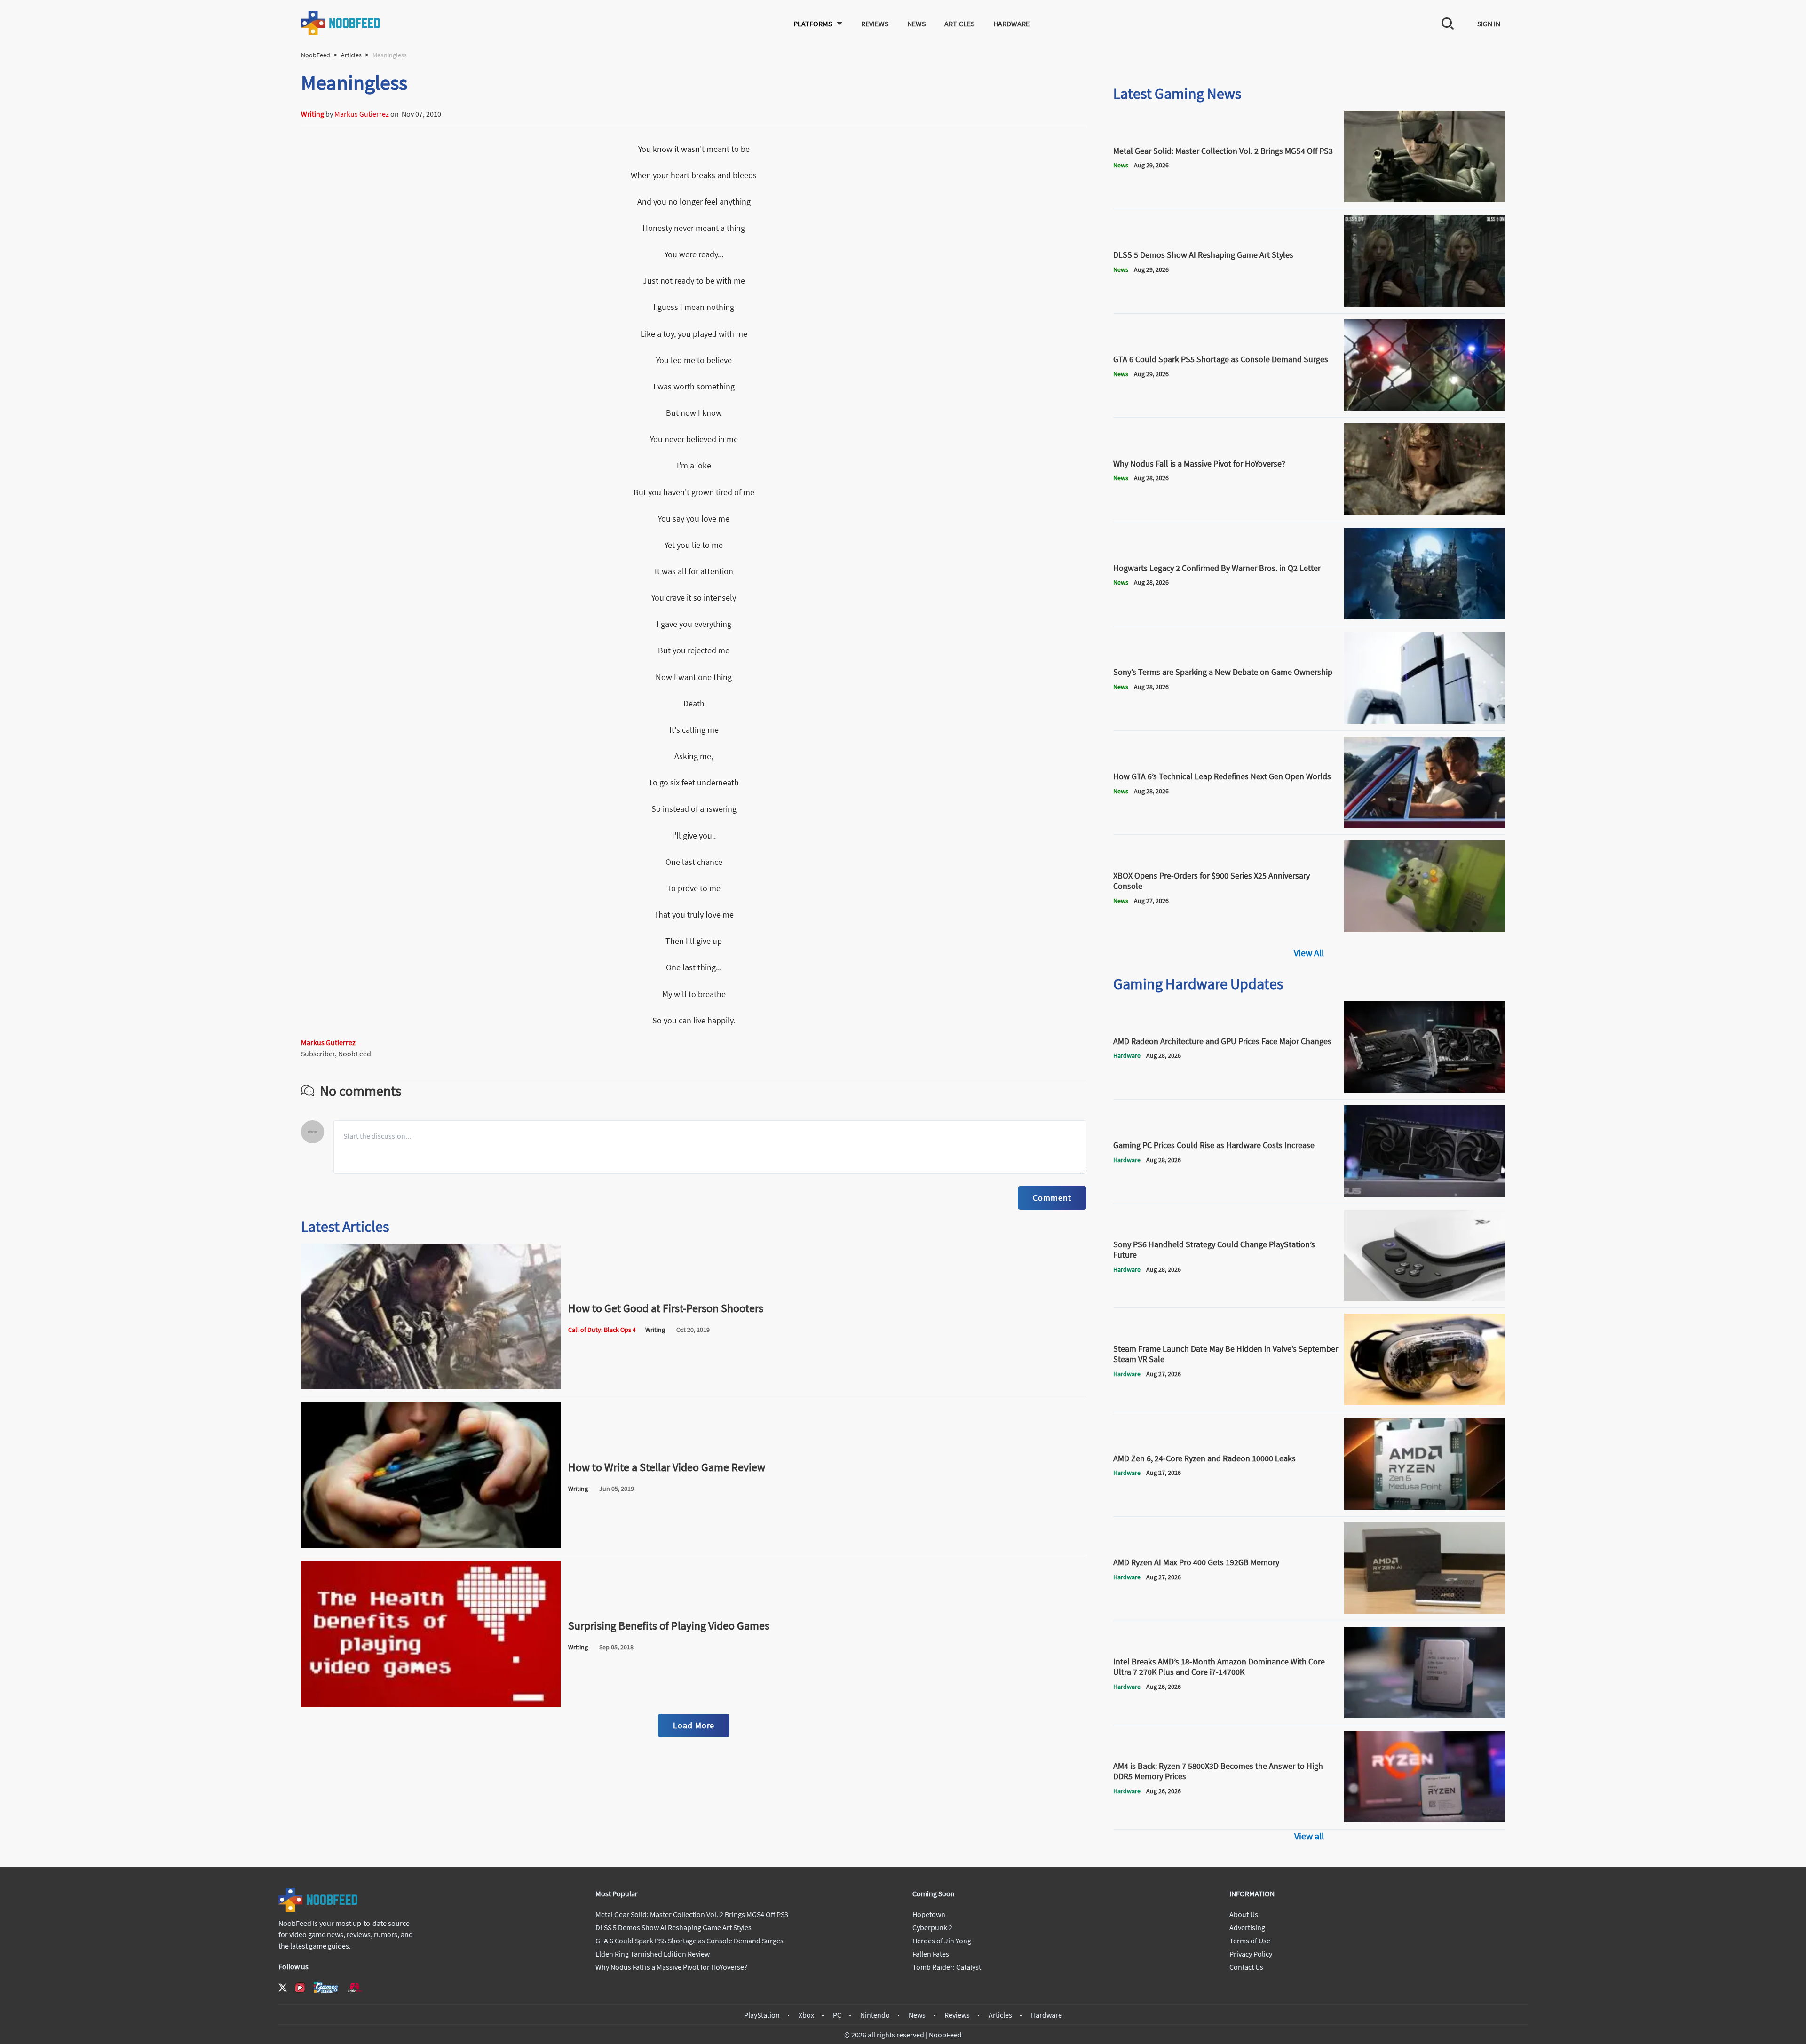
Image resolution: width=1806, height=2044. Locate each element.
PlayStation (762, 2015)
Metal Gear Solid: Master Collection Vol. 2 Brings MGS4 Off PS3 (692, 1914)
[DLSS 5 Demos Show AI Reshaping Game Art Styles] (1425, 304)
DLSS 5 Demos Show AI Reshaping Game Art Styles (673, 1927)
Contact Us (1246, 1967)
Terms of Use (1250, 1941)
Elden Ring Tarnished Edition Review (653, 1954)
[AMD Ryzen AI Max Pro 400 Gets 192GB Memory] (1425, 1611)
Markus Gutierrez (362, 114)
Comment (1052, 1198)
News (916, 24)
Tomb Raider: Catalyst (947, 1967)
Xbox (806, 2015)
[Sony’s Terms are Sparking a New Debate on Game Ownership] (1425, 721)
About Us (1244, 1914)
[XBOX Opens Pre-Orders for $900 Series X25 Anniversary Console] (1425, 929)
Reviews (875, 24)
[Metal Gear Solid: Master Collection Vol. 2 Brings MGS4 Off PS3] (1425, 199)
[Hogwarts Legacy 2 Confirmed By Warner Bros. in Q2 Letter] (1425, 617)
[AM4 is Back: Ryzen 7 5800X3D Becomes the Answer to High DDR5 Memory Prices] (1425, 1820)
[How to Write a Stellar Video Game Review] (431, 1545)
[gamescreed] (326, 1987)
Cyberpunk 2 (932, 1927)
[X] (283, 1988)
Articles (959, 24)
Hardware (1011, 24)
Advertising (1247, 1927)
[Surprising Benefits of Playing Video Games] (431, 1704)
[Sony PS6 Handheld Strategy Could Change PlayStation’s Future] (1425, 1298)
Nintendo (875, 2015)
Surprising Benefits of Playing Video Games (669, 1626)
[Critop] (355, 1987)
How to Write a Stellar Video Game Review (667, 1467)
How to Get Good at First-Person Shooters (666, 1308)
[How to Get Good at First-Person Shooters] (431, 1386)
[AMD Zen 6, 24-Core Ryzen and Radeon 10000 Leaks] (1425, 1507)
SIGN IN (1489, 24)
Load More (694, 1725)
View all (1309, 1836)
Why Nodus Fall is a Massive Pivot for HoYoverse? (671, 1967)
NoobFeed (316, 55)
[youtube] (300, 1988)
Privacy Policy (1251, 1954)
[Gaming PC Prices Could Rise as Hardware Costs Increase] (1425, 1194)
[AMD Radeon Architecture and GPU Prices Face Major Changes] (1425, 1090)
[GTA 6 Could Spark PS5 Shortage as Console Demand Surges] (1425, 408)
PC (837, 2015)
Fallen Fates (931, 1954)
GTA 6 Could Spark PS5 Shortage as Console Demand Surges (689, 1941)
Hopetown (929, 1914)
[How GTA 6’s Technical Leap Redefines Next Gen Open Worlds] (1425, 825)
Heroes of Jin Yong (942, 1941)
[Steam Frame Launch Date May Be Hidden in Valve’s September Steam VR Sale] (1425, 1402)
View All (1309, 953)
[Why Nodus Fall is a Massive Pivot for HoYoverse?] (1425, 512)
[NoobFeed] (341, 23)
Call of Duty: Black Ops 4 (602, 1330)
